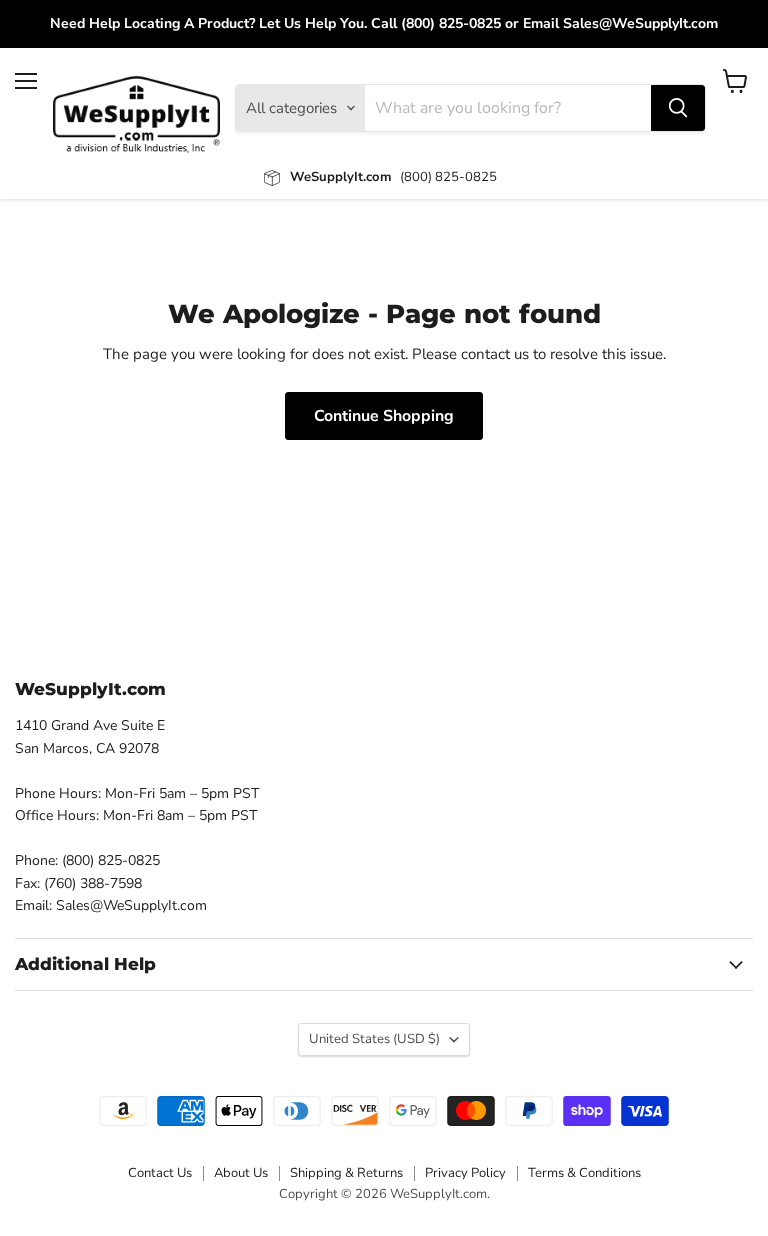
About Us (241, 1173)
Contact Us (160, 1173)
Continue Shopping (384, 416)
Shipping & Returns (346, 1173)
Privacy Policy (465, 1173)
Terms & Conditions (584, 1173)
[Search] (678, 108)
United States (374, 1039)
